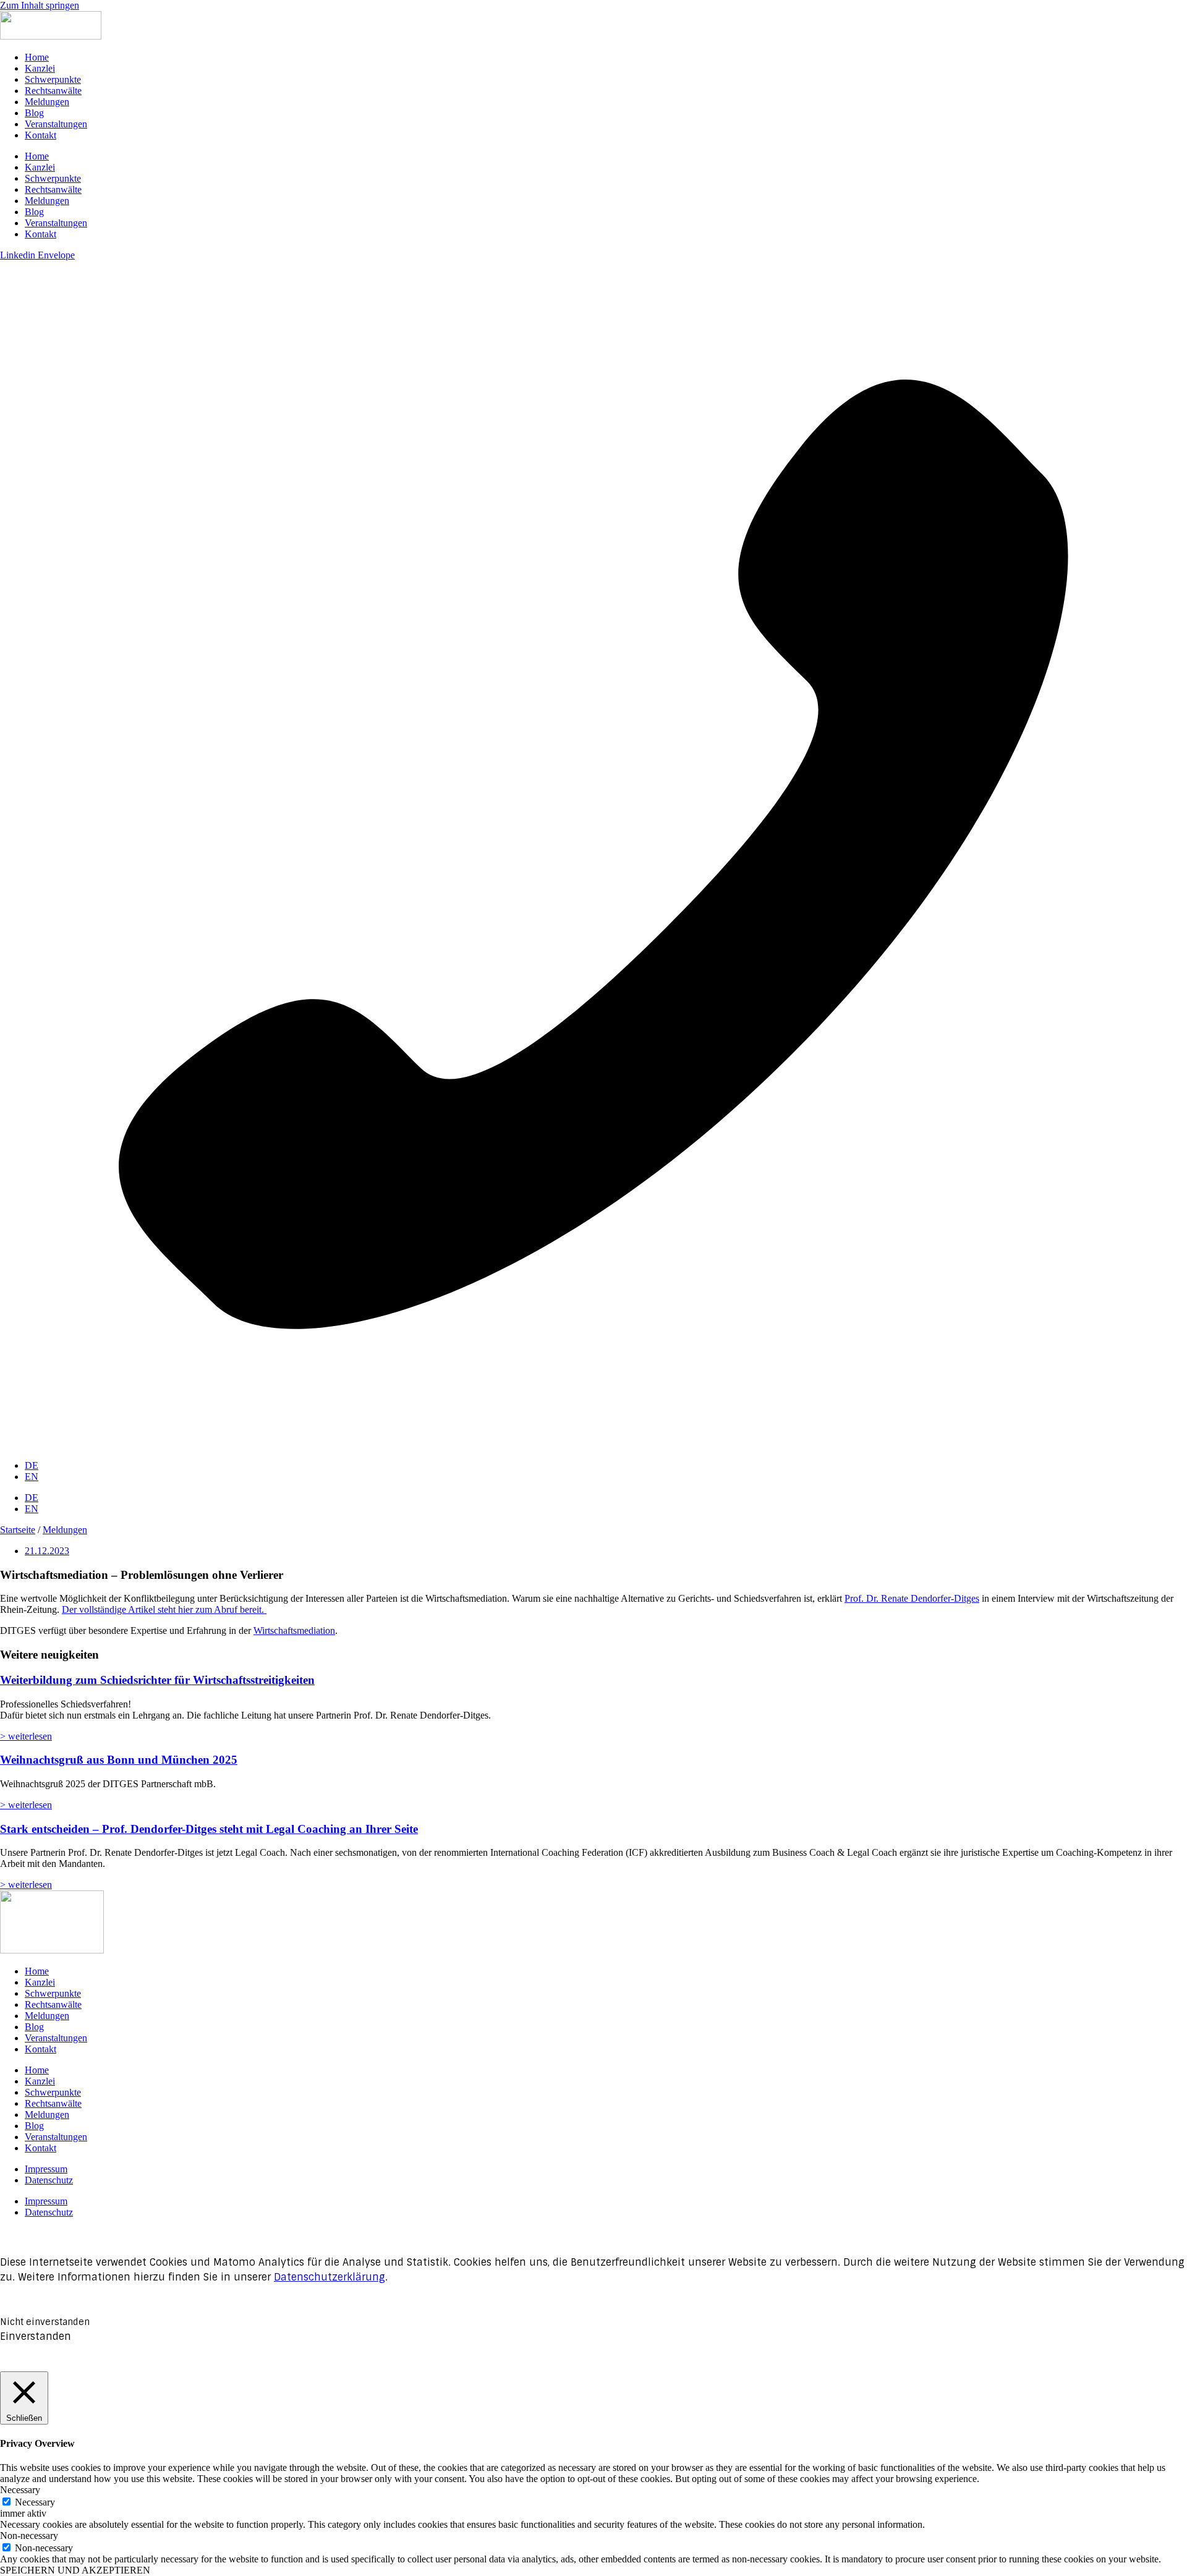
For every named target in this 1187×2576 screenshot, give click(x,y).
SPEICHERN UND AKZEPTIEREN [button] (75, 2570)
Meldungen (47, 102)
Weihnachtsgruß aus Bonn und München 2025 (119, 1760)
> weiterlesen (26, 1736)
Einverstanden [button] (36, 2336)
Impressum (46, 2169)
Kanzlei (40, 68)
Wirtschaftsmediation (294, 1630)
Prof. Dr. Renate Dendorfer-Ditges (912, 1598)
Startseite (18, 1530)
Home (37, 57)
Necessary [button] (20, 2490)
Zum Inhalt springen (40, 5)
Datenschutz (49, 2180)
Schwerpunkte (53, 79)
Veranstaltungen (56, 124)
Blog (34, 113)
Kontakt (40, 135)
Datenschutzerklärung (330, 2277)
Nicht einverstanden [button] (45, 2322)
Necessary (35, 2502)
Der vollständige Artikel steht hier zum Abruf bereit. (164, 1609)
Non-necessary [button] (29, 2536)
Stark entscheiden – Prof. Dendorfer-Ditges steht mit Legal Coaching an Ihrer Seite (209, 1829)
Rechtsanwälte (53, 91)
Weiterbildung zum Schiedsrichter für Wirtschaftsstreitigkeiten (157, 1680)
